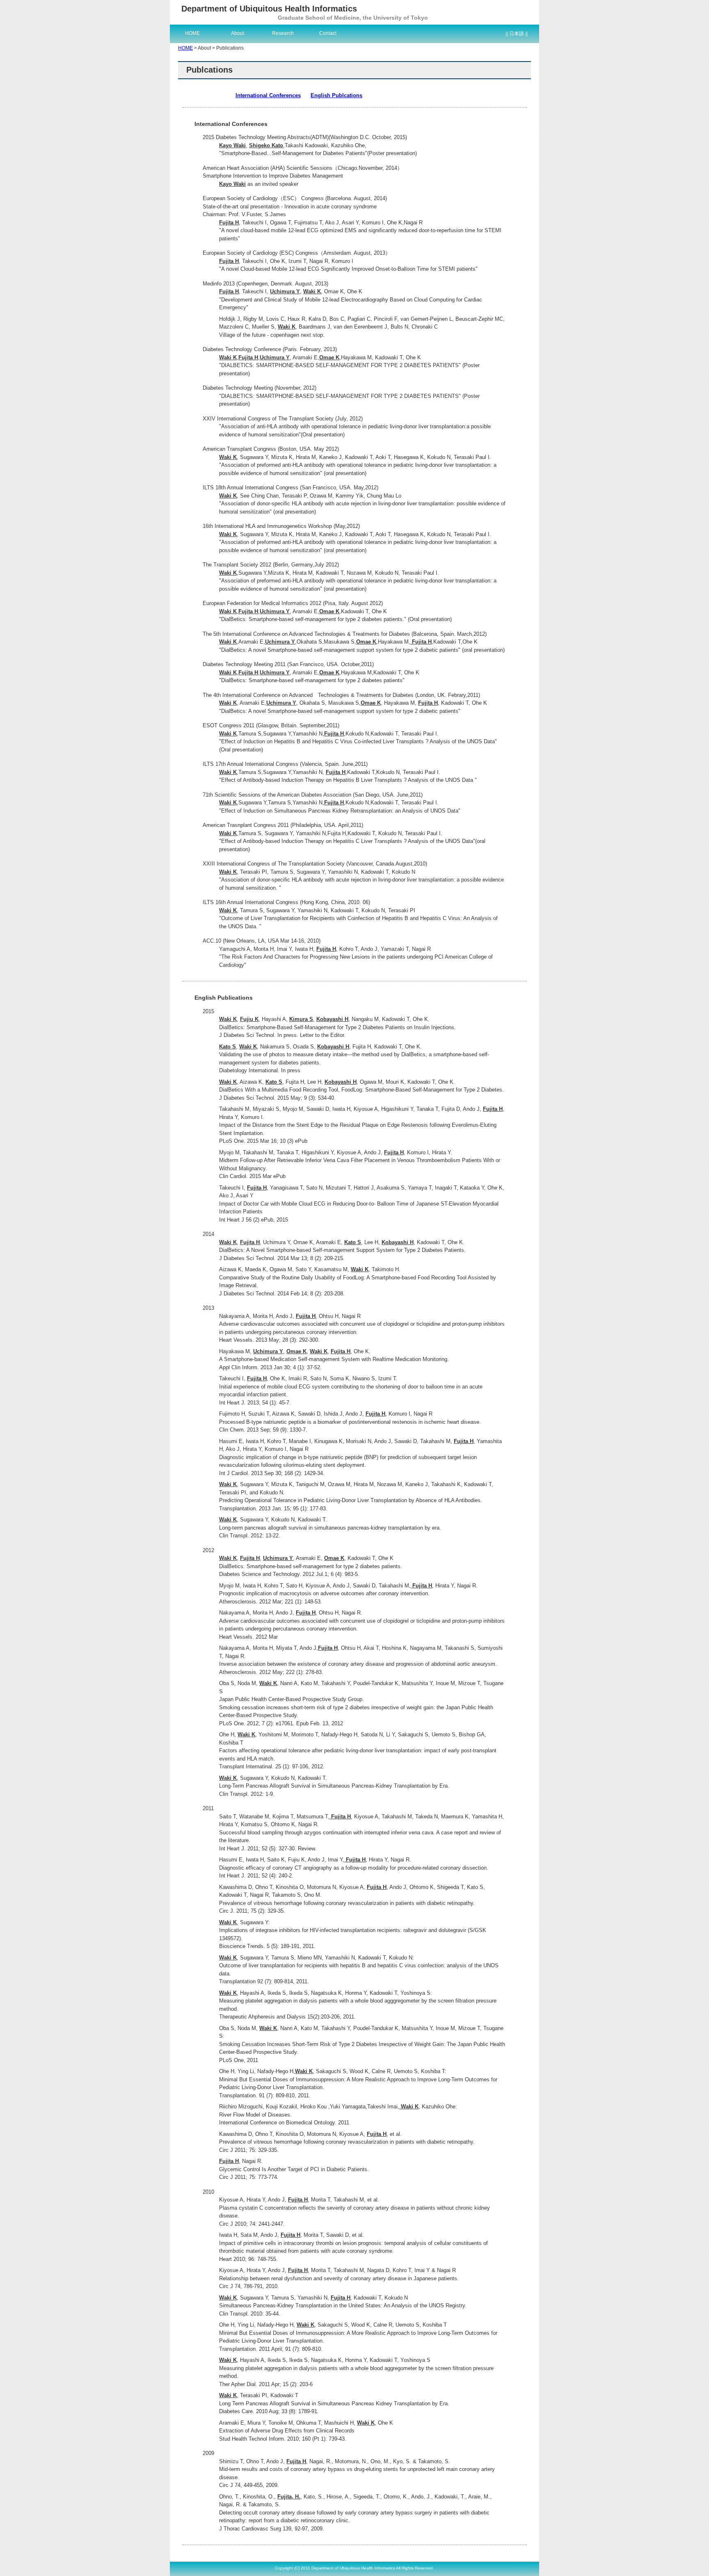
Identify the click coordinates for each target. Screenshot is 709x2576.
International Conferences (268, 95)
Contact (328, 33)
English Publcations (336, 95)
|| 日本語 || (517, 34)
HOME (192, 33)
